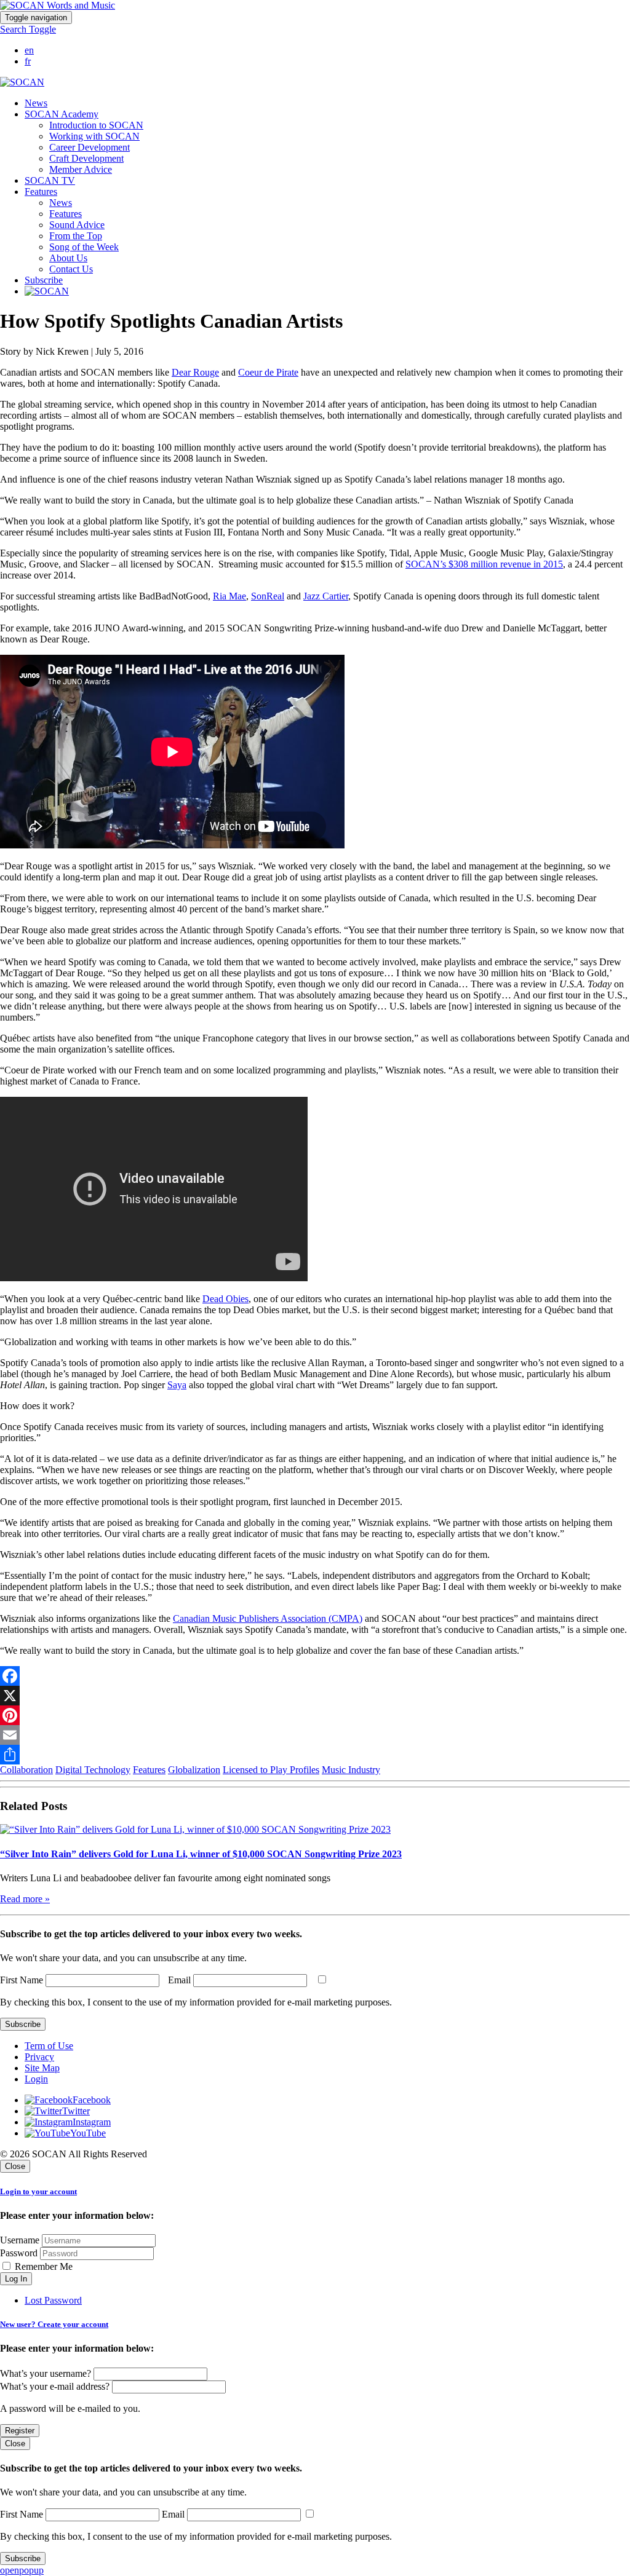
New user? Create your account (54, 2324)
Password (19, 2253)
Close (15, 2166)
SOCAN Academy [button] (62, 114)
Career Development (90, 147)
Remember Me (42, 2266)
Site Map (42, 2068)
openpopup (22, 2570)
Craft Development (86, 158)
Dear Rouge (195, 372)
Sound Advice (77, 225)
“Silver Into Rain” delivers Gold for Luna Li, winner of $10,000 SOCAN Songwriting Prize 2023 (201, 1854)
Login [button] (36, 2079)
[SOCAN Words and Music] (58, 5)
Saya (177, 1385)
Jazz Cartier (326, 596)
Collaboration (26, 1770)
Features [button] (41, 192)
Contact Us (71, 269)
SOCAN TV (50, 180)
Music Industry (351, 1770)
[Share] (315, 1755)
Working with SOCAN (94, 136)
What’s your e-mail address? (55, 2386)
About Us (68, 258)
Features (66, 214)
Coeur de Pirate (268, 372)
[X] (315, 1696)
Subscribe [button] (44, 280)
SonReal (268, 596)
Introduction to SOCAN (96, 125)
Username (20, 2240)
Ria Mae (229, 596)
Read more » (25, 1899)
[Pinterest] (315, 1715)
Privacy (39, 2057)
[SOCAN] (22, 82)
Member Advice (81, 169)
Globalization (194, 1770)
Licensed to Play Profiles (271, 1770)
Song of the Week (84, 247)
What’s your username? (46, 2373)
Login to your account (38, 2191)
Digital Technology (93, 1770)
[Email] (315, 1735)
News (36, 103)
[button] (28, 29)
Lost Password (53, 2300)
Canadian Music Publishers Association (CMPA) (268, 1618)
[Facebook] (315, 1676)
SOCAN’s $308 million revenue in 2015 (484, 564)
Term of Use (49, 2046)
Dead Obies (225, 1299)
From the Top (76, 236)
